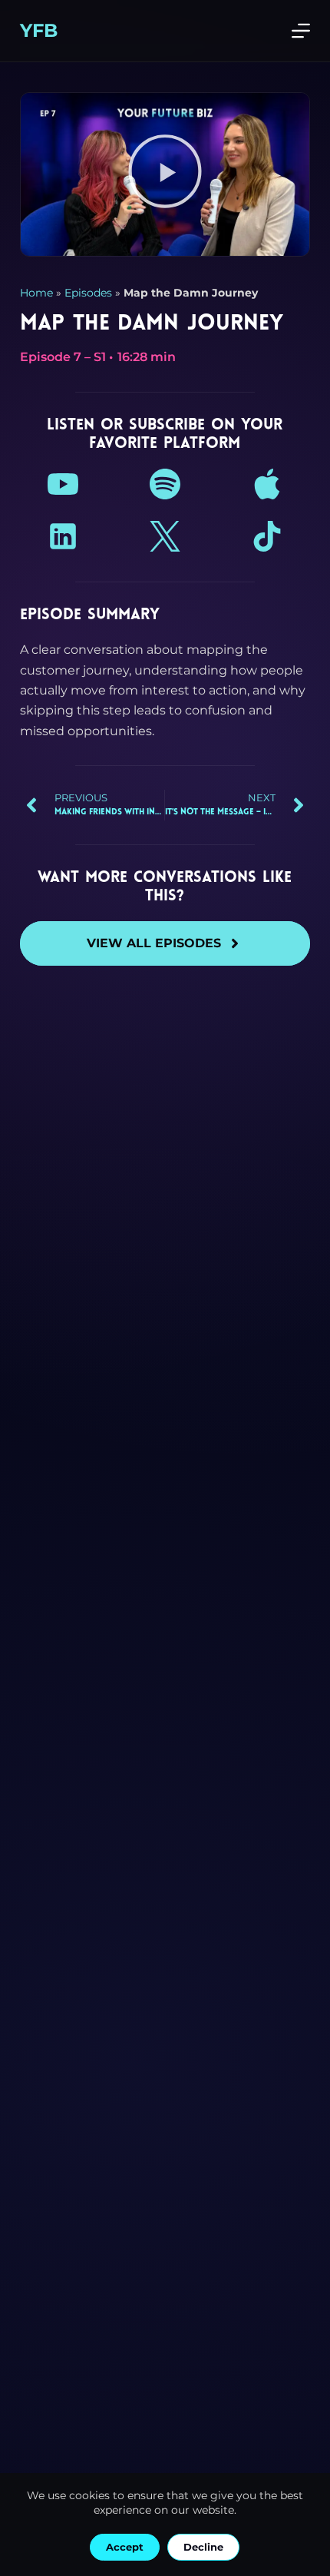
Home (36, 293)
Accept (125, 2547)
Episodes (88, 293)
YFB (39, 30)
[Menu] (301, 31)
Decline (203, 2547)
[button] (165, 174)
